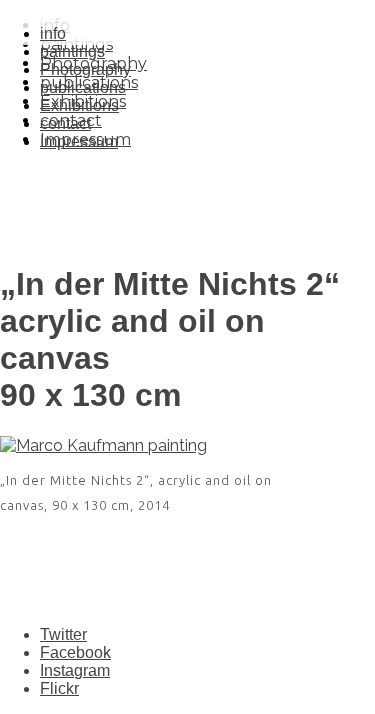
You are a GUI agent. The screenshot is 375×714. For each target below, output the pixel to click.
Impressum (79, 141)
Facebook (75, 652)
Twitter (63, 634)
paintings (72, 51)
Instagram (75, 670)
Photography (85, 69)
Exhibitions (79, 105)
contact (65, 123)
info (53, 33)
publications (83, 87)
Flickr (59, 688)
